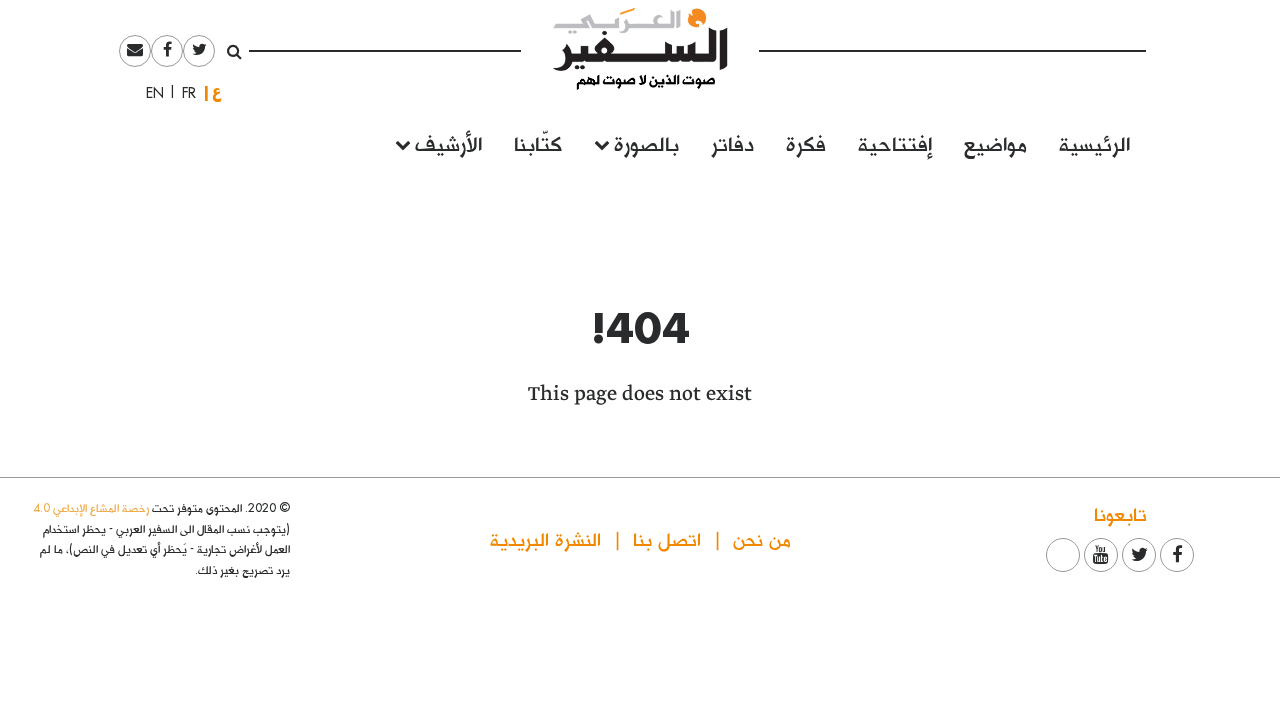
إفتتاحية (895, 142)
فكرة (806, 142)
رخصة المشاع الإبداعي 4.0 (91, 507)
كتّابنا (538, 142)
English (149, 93)
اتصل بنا (667, 538)
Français (183, 93)
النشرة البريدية (545, 538)
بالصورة (646, 142)
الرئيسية (1094, 142)
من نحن (762, 538)
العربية (217, 92)
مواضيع (995, 142)
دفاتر (732, 142)
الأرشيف (448, 142)
